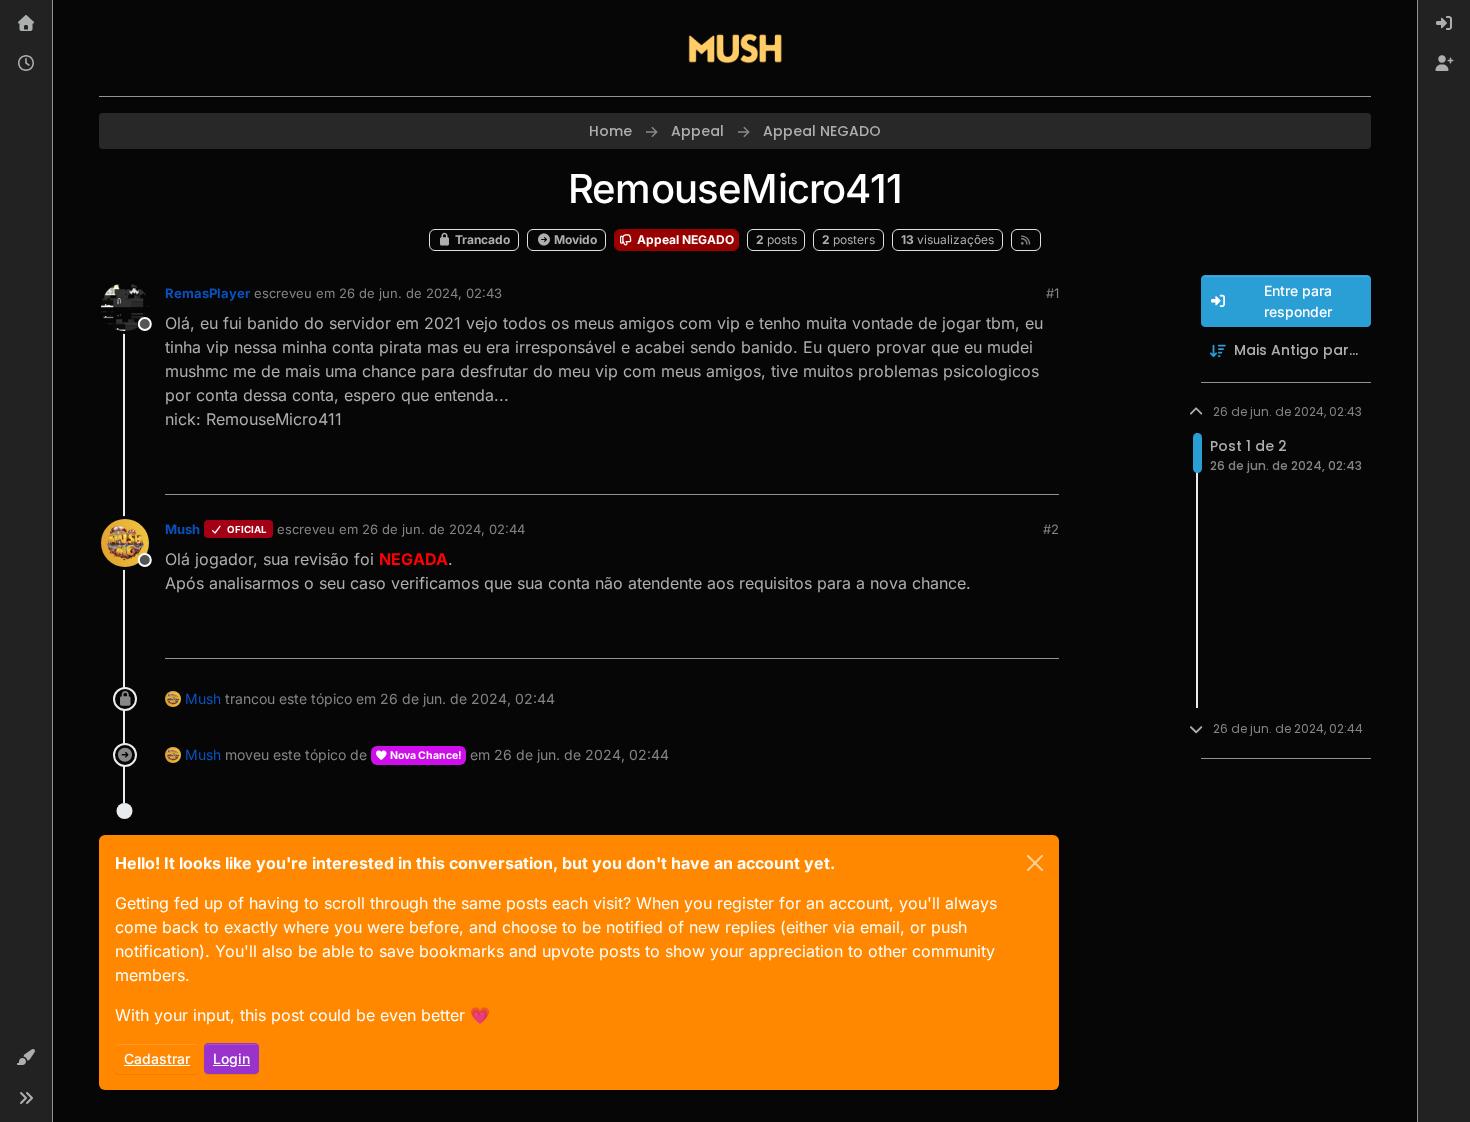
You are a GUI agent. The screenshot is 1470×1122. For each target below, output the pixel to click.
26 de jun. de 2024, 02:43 (420, 293)
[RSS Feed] (1026, 240)
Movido (574, 239)
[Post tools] (1042, 470)
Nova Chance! (425, 755)
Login (231, 1058)
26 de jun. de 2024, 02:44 (443, 529)
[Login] (1444, 24)
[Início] (26, 24)
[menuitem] (1444, 24)
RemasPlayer (207, 293)
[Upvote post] (971, 470)
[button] (26, 1058)
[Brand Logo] (735, 48)
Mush (182, 529)
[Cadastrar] (1444, 64)
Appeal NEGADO (684, 239)
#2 (1051, 529)
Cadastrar (157, 1058)
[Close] (1035, 863)
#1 (1052, 293)
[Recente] (26, 64)
